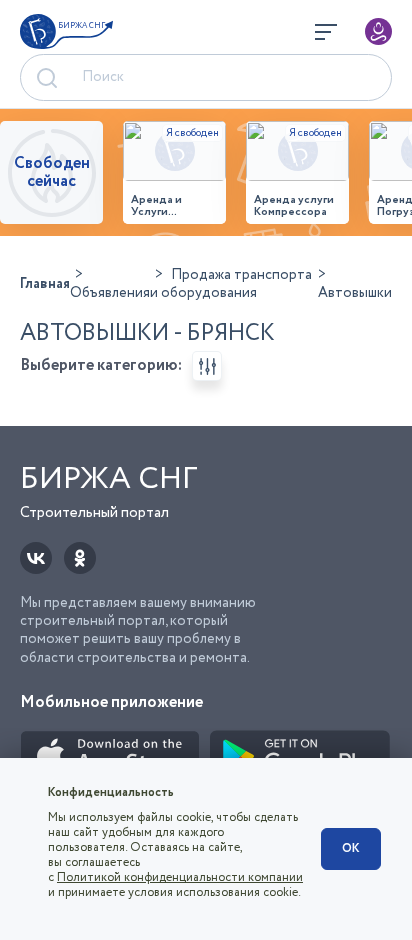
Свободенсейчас (52, 172)
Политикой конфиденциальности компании (180, 877)
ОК (351, 848)
